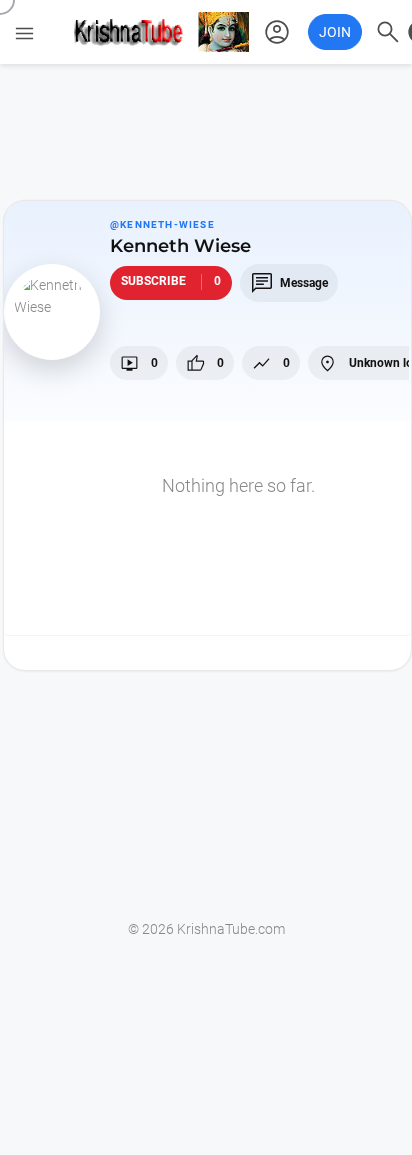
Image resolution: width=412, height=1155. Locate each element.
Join (335, 32)
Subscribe (171, 281)
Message (289, 283)
